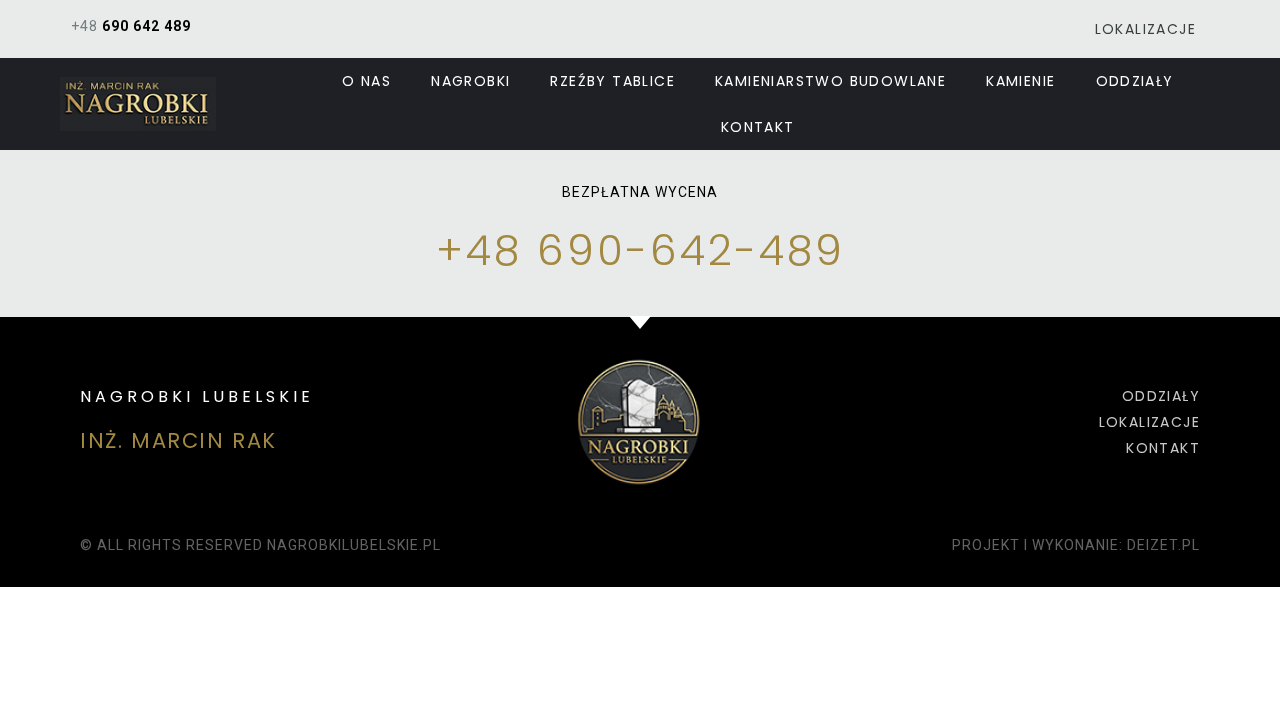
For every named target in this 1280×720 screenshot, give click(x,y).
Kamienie (1020, 81)
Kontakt (758, 127)
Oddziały (1135, 81)
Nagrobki (470, 81)
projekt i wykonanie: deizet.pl (1076, 545)
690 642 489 (146, 26)
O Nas (366, 81)
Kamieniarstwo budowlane (830, 81)
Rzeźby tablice (612, 81)
